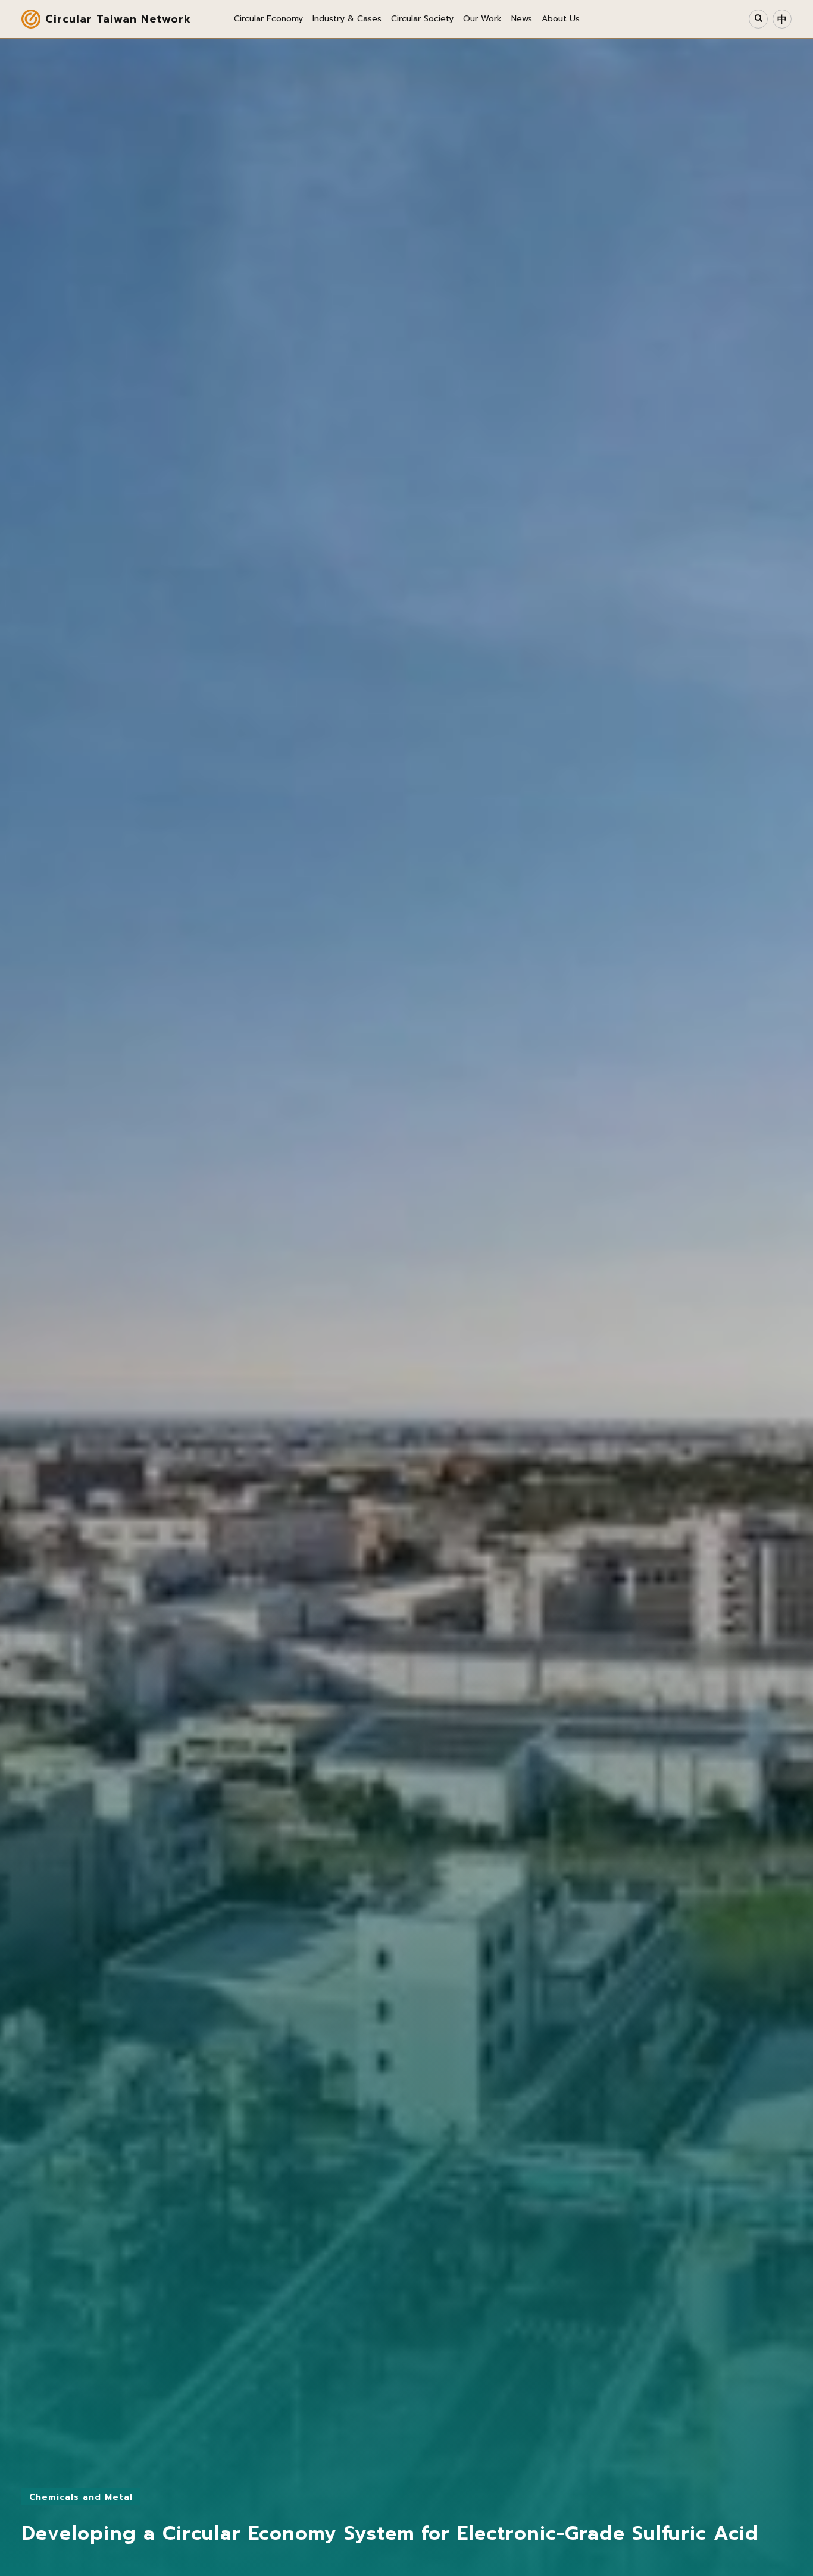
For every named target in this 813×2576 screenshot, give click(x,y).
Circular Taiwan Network (118, 19)
